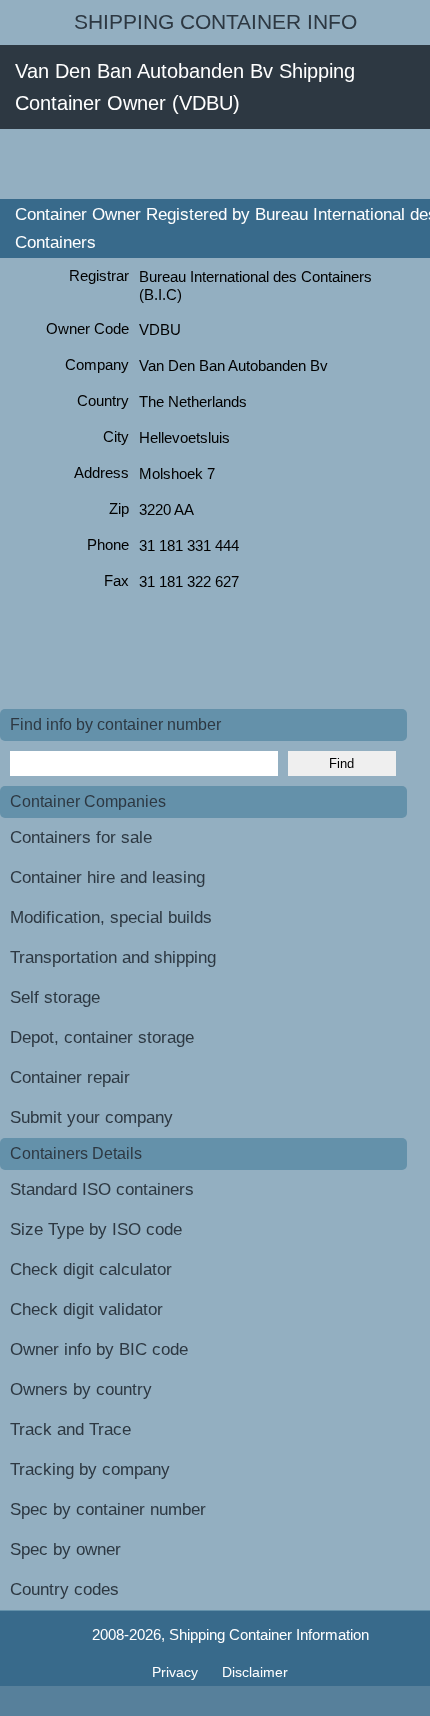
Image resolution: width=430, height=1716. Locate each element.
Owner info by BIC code (99, 1349)
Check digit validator (86, 1309)
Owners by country (81, 1389)
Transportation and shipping (113, 957)
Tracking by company (90, 1469)
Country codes (64, 1589)
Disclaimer (255, 1672)
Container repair (70, 1077)
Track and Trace (70, 1429)
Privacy (177, 1672)
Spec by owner (65, 1549)
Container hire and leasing (107, 877)
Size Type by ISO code (96, 1229)
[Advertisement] (215, 164)
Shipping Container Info (215, 22)
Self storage (55, 997)
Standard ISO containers (102, 1189)
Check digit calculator (91, 1269)
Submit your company (91, 1117)
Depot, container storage (102, 1037)
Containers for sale (81, 837)
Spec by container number (108, 1509)
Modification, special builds (111, 917)
